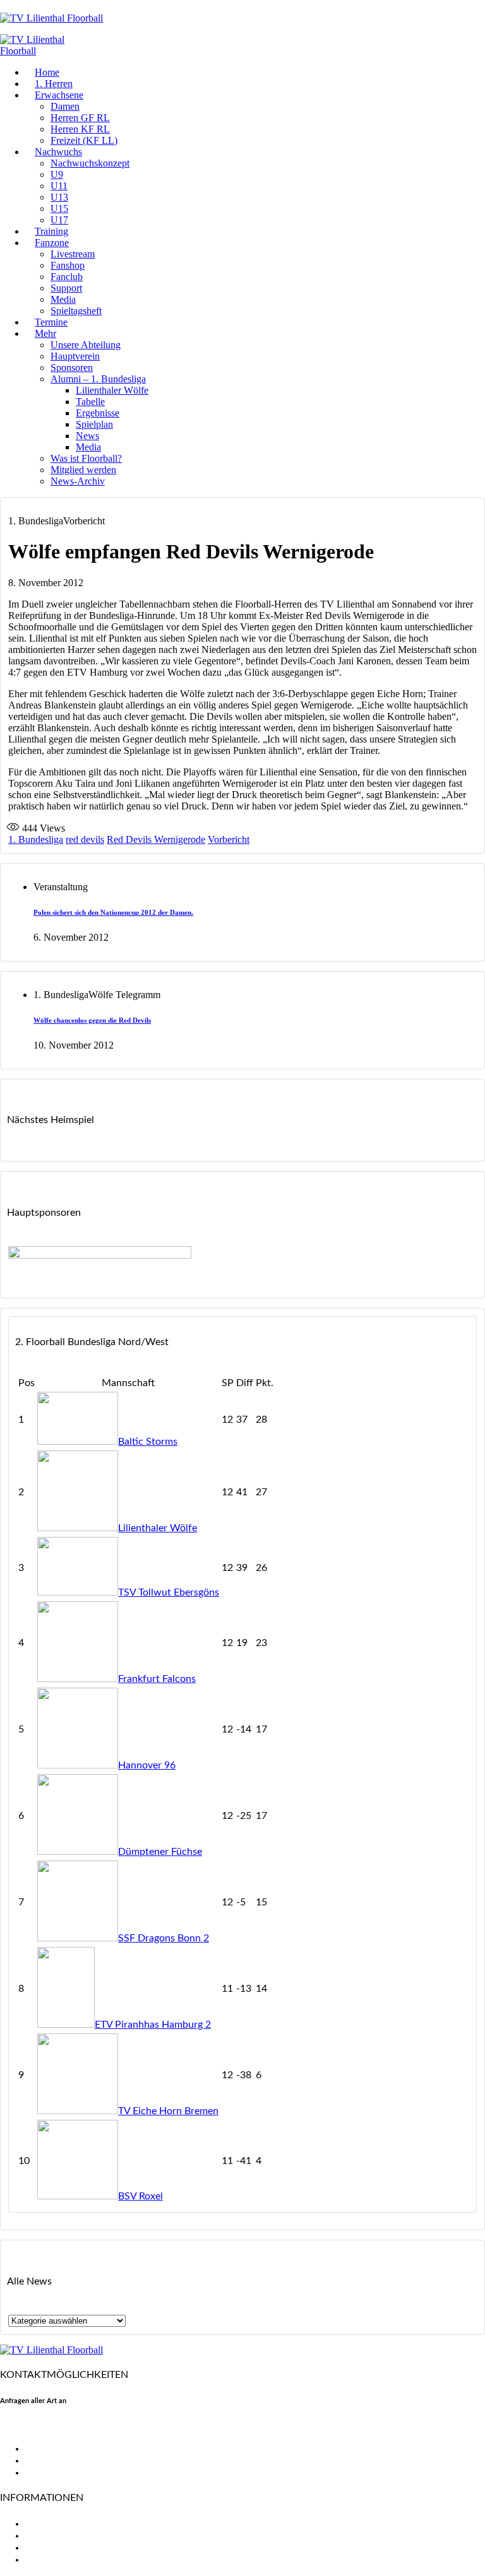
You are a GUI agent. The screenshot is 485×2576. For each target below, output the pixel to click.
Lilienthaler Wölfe (112, 390)
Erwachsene (59, 95)
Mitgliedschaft (57, 2536)
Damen (65, 106)
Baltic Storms (148, 1442)
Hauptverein (75, 356)
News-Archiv (78, 481)
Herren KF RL (80, 129)
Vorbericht (229, 839)
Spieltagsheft (76, 311)
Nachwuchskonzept (90, 163)
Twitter (41, 2461)
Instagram (47, 2473)
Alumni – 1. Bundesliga (98, 379)
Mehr (45, 333)
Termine (51, 322)
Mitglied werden (83, 470)
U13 (59, 197)
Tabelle (90, 402)
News (87, 436)
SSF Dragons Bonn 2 (164, 1938)
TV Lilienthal (53, 2524)
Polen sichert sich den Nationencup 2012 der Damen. (113, 912)
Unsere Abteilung (86, 345)
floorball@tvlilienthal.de (52, 2426)
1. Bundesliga (36, 839)
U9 (57, 174)
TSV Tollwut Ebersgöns (169, 1592)
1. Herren (54, 84)
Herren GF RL (80, 118)
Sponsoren (72, 368)
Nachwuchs (58, 152)
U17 (59, 220)
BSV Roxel (141, 2196)
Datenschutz (53, 2560)
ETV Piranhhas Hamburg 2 (153, 2025)
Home (47, 72)
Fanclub (67, 277)
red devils (85, 839)
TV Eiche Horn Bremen (168, 2111)
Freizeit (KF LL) (84, 140)
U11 (59, 186)
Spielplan (94, 424)
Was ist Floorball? (86, 458)
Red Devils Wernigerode (156, 839)
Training (51, 231)
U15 (59, 209)
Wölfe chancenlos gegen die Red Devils (92, 1020)
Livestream (73, 254)
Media (63, 299)
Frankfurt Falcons (157, 1679)
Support (66, 288)
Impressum (49, 2548)
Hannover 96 (147, 1765)
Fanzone (52, 243)
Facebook (46, 2449)
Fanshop (68, 265)
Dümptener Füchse (160, 1852)
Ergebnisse (98, 413)
